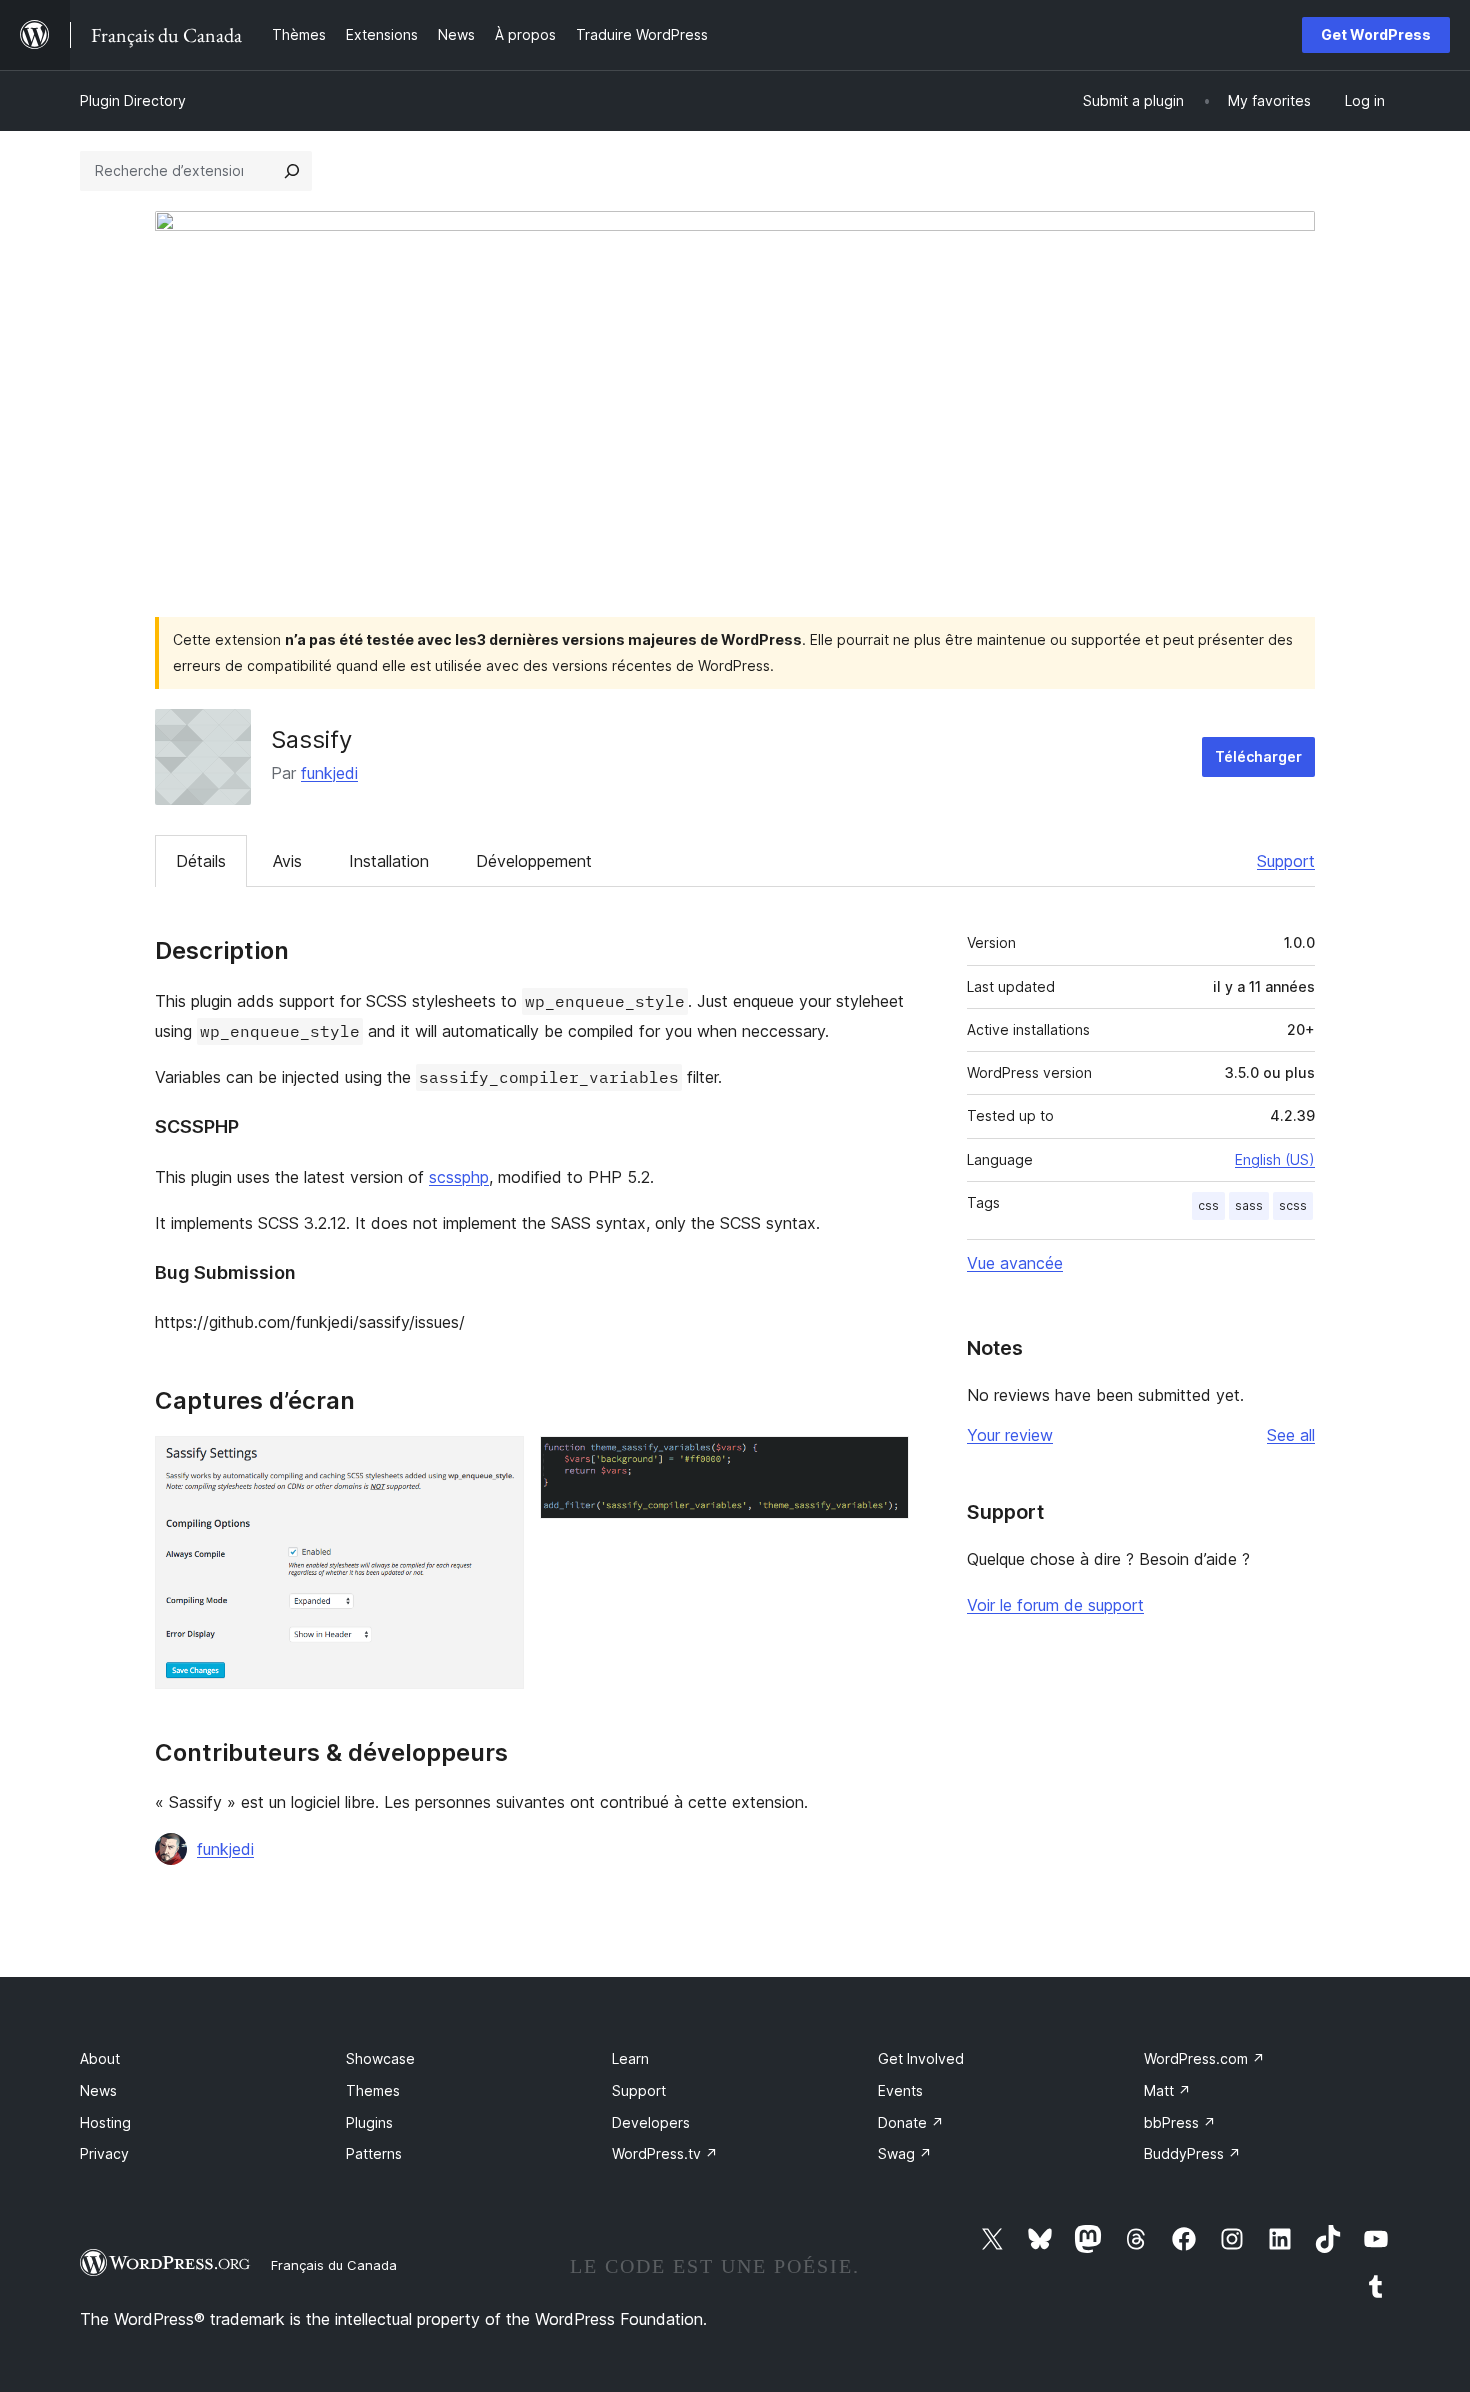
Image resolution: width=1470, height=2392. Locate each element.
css (1208, 1205)
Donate (911, 2122)
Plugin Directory (133, 100)
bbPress (1180, 2122)
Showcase (380, 2058)
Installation (389, 861)
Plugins (369, 2122)
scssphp (459, 1177)
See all (1291, 1435)
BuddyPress (1192, 2153)
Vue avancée (1015, 1263)
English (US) (1275, 1159)
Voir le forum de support (1055, 1605)
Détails (201, 861)
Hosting (105, 2122)
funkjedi (329, 773)
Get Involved (921, 2058)
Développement (534, 861)
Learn (630, 2058)
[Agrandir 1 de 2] (497, 1463)
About (100, 2058)
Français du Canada (334, 2265)
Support (1286, 861)
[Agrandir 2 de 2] (882, 1463)
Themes (373, 2090)
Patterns (374, 2153)
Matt (1167, 2090)
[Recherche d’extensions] (292, 171)
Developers (651, 2122)
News (98, 2090)
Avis (287, 861)
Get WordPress (1376, 34)
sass (1249, 1205)
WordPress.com (1204, 2058)
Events (900, 2090)
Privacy (104, 2153)
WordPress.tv (665, 2153)
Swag (905, 2153)
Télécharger (1258, 756)
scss (1293, 1205)
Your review (1010, 1435)
